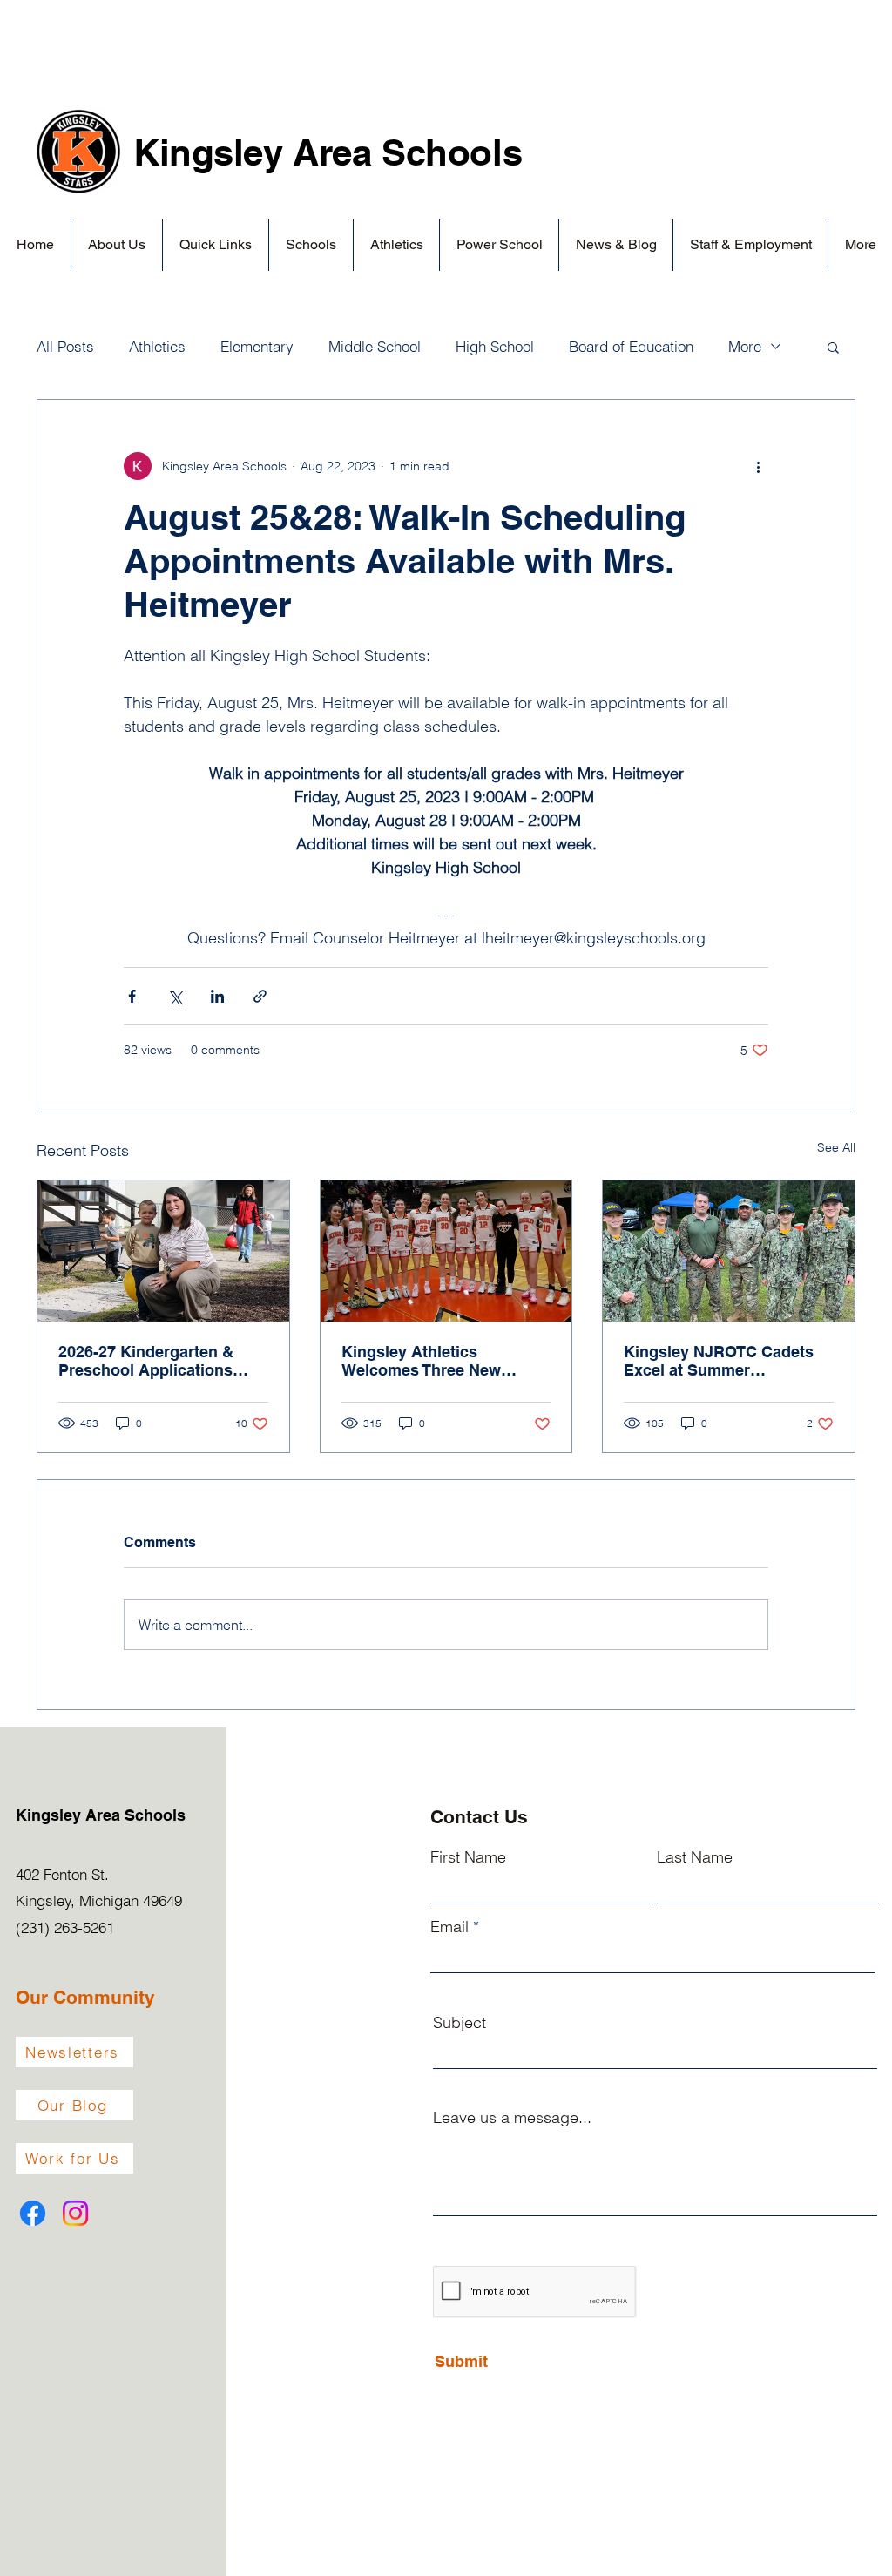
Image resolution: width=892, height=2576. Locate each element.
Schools (452, 152)
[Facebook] (33, 2213)
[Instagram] (75, 2213)
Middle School (375, 346)
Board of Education (631, 346)
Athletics (157, 346)
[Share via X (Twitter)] (175, 996)
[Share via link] (260, 996)
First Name (468, 1857)
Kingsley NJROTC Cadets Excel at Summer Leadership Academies (719, 1361)
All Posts (65, 346)
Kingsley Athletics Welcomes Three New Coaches (421, 1361)
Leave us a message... (512, 2118)
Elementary (257, 346)
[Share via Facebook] (132, 996)
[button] (116, 245)
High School (495, 346)
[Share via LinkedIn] (217, 996)
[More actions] (758, 466)
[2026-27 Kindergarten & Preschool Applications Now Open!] (163, 1251)
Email (449, 1927)
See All (836, 1147)
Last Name (695, 1857)
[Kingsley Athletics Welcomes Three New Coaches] (446, 1251)
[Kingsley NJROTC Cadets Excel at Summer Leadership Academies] (729, 1251)
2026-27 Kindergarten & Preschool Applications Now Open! (146, 1361)
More (745, 346)
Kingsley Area (257, 152)
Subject (460, 2023)
